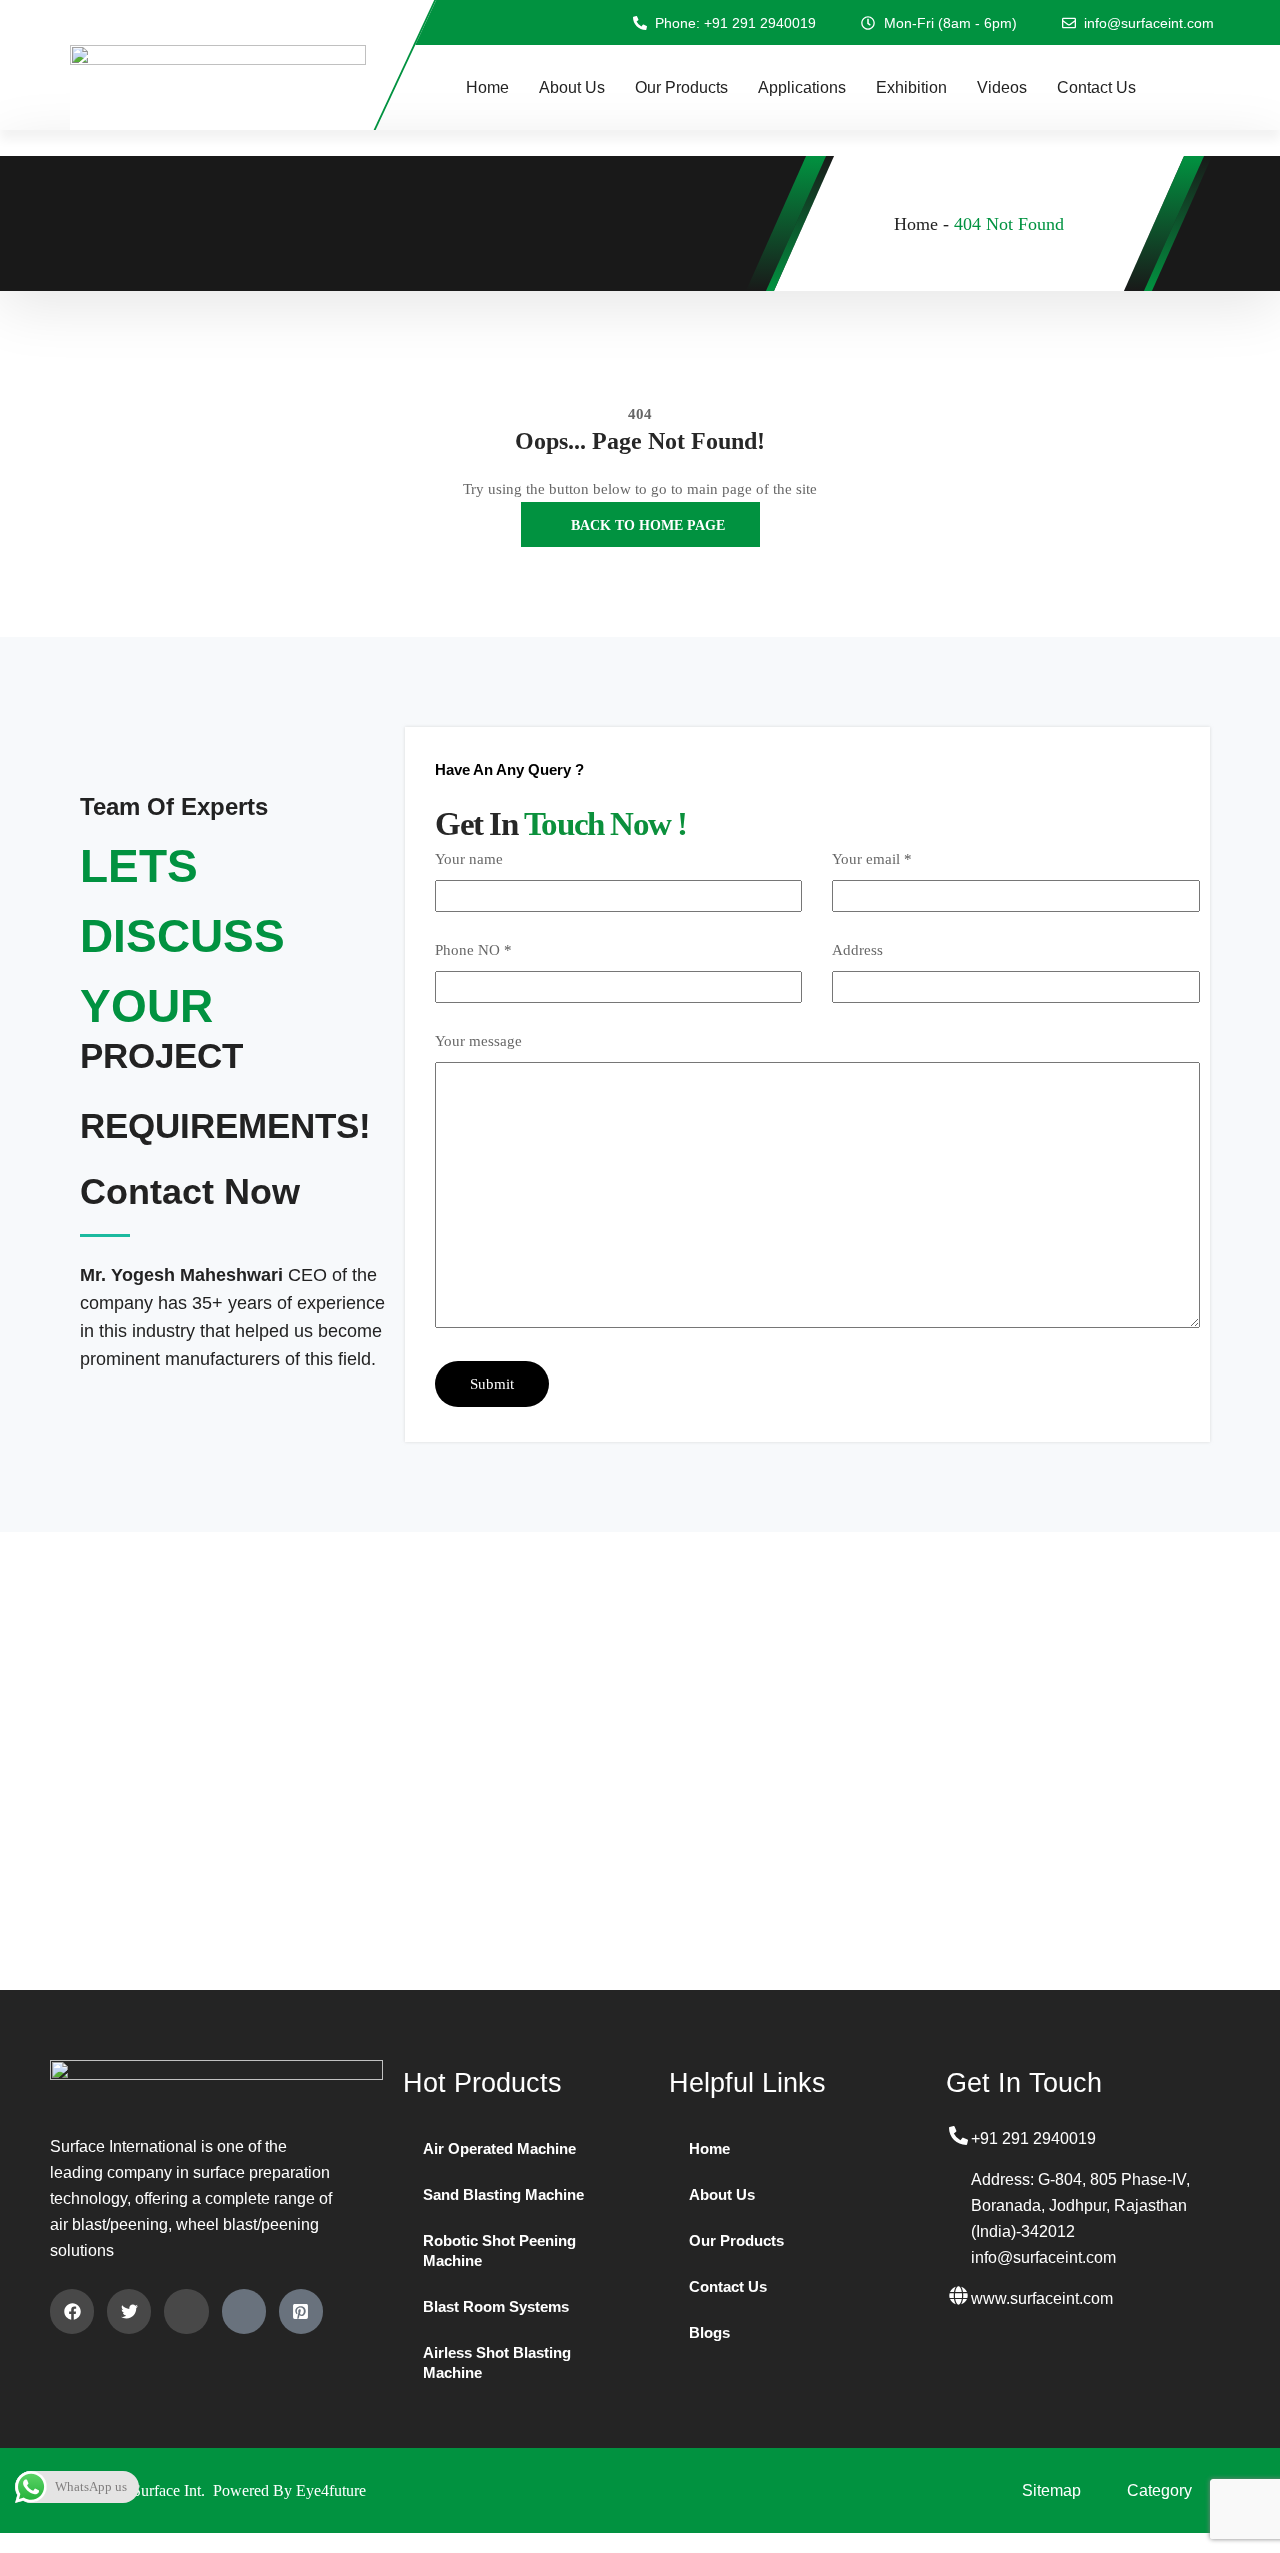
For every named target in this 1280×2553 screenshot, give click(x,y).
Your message (478, 1041)
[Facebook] (72, 2311)
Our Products (681, 87)
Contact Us (1096, 87)
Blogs (709, 2332)
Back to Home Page (646, 525)
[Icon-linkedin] (186, 2311)
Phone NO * (473, 950)
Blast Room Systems (496, 2306)
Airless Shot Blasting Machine (497, 2362)
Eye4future (331, 2490)
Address (857, 950)
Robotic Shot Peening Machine (499, 2250)
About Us (572, 87)
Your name (469, 859)
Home (487, 87)
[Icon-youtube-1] (244, 2311)
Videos (1002, 87)
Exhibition (911, 87)
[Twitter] (129, 2311)
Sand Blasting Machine (503, 2194)
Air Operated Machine (499, 2148)
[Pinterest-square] (301, 2311)
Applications (802, 87)
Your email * (872, 859)
